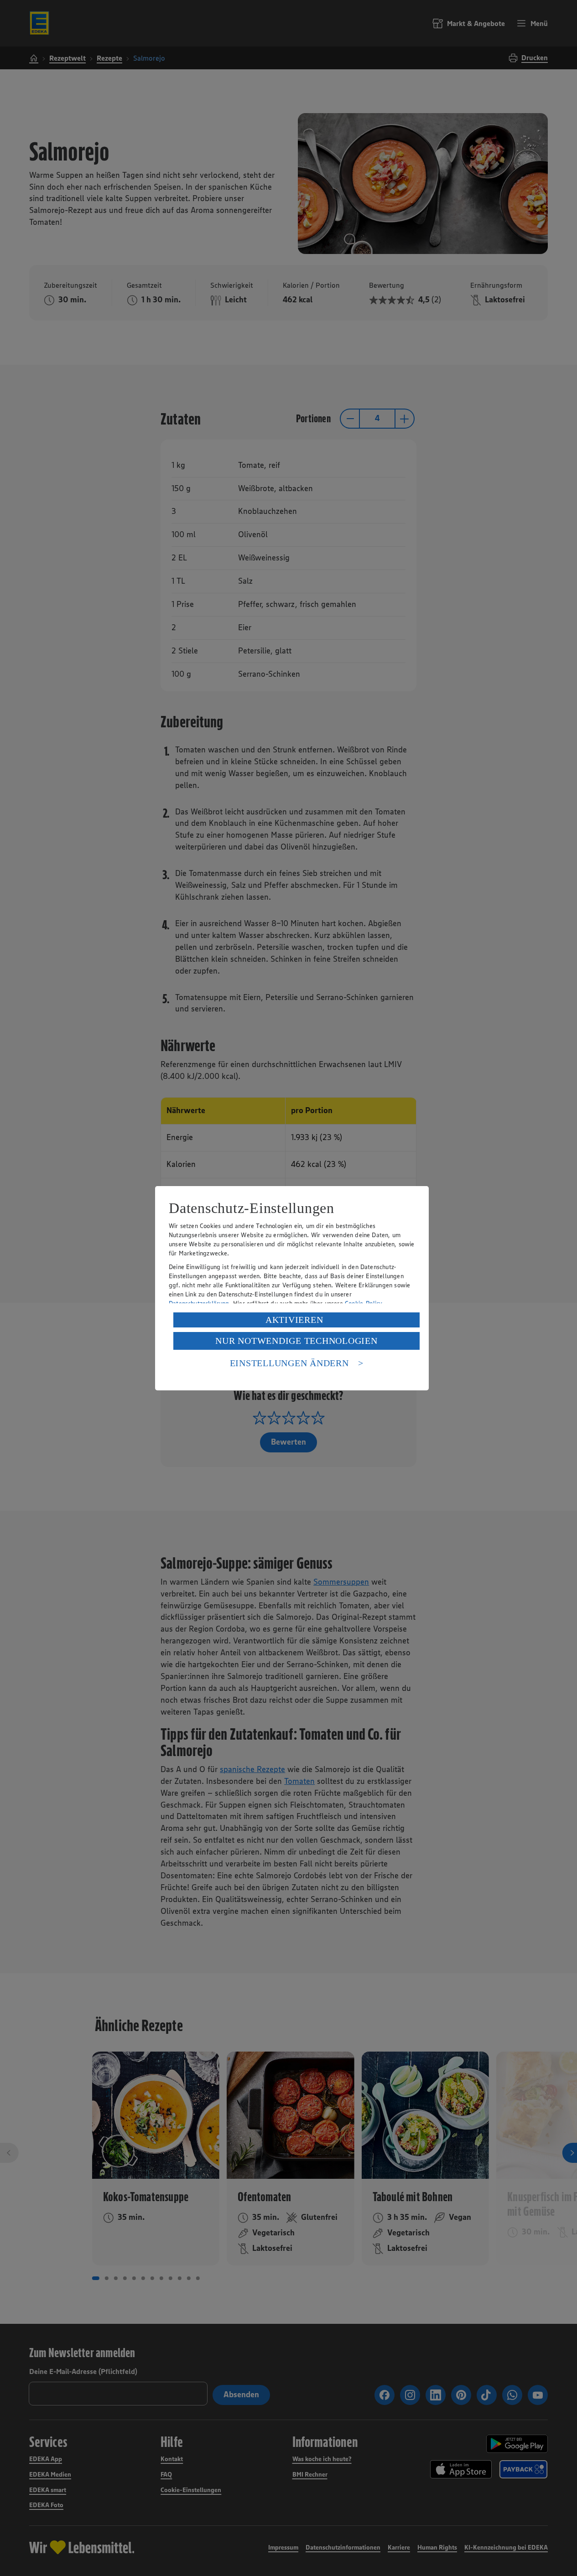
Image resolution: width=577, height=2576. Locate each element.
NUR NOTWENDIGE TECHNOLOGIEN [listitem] (296, 1341)
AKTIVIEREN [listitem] (294, 1320)
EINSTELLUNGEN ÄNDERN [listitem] (289, 1363)
